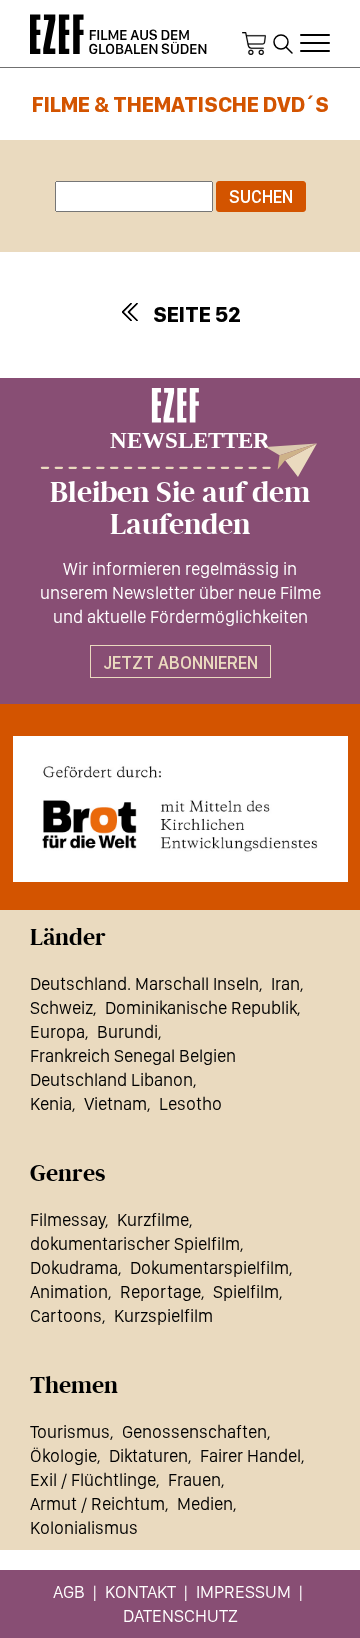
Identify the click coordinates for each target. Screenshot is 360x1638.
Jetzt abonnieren (180, 662)
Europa (57, 1031)
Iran (285, 983)
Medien (205, 1503)
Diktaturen (148, 1455)
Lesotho (190, 1103)
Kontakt (140, 1591)
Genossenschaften (194, 1431)
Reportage (160, 1291)
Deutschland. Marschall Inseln (144, 983)
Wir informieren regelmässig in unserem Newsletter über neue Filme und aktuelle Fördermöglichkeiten (180, 592)
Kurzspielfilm (163, 1315)
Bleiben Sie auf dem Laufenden (180, 509)
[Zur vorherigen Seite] (129, 312)
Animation (69, 1291)
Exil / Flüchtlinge (93, 1479)
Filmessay (67, 1219)
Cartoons (66, 1315)
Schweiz (61, 1007)
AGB (69, 1591)
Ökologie (63, 1455)
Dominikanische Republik (201, 1007)
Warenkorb (254, 44)
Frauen (194, 1479)
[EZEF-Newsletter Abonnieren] (180, 432)
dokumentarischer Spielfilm (135, 1243)
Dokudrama (74, 1267)
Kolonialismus (84, 1527)
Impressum (243, 1591)
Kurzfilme (153, 1219)
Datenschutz (180, 1615)
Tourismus (70, 1431)
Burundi (127, 1031)
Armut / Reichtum (97, 1503)
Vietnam (115, 1103)
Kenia (51, 1103)
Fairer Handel (250, 1455)
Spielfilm (246, 1291)
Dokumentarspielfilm (209, 1267)
